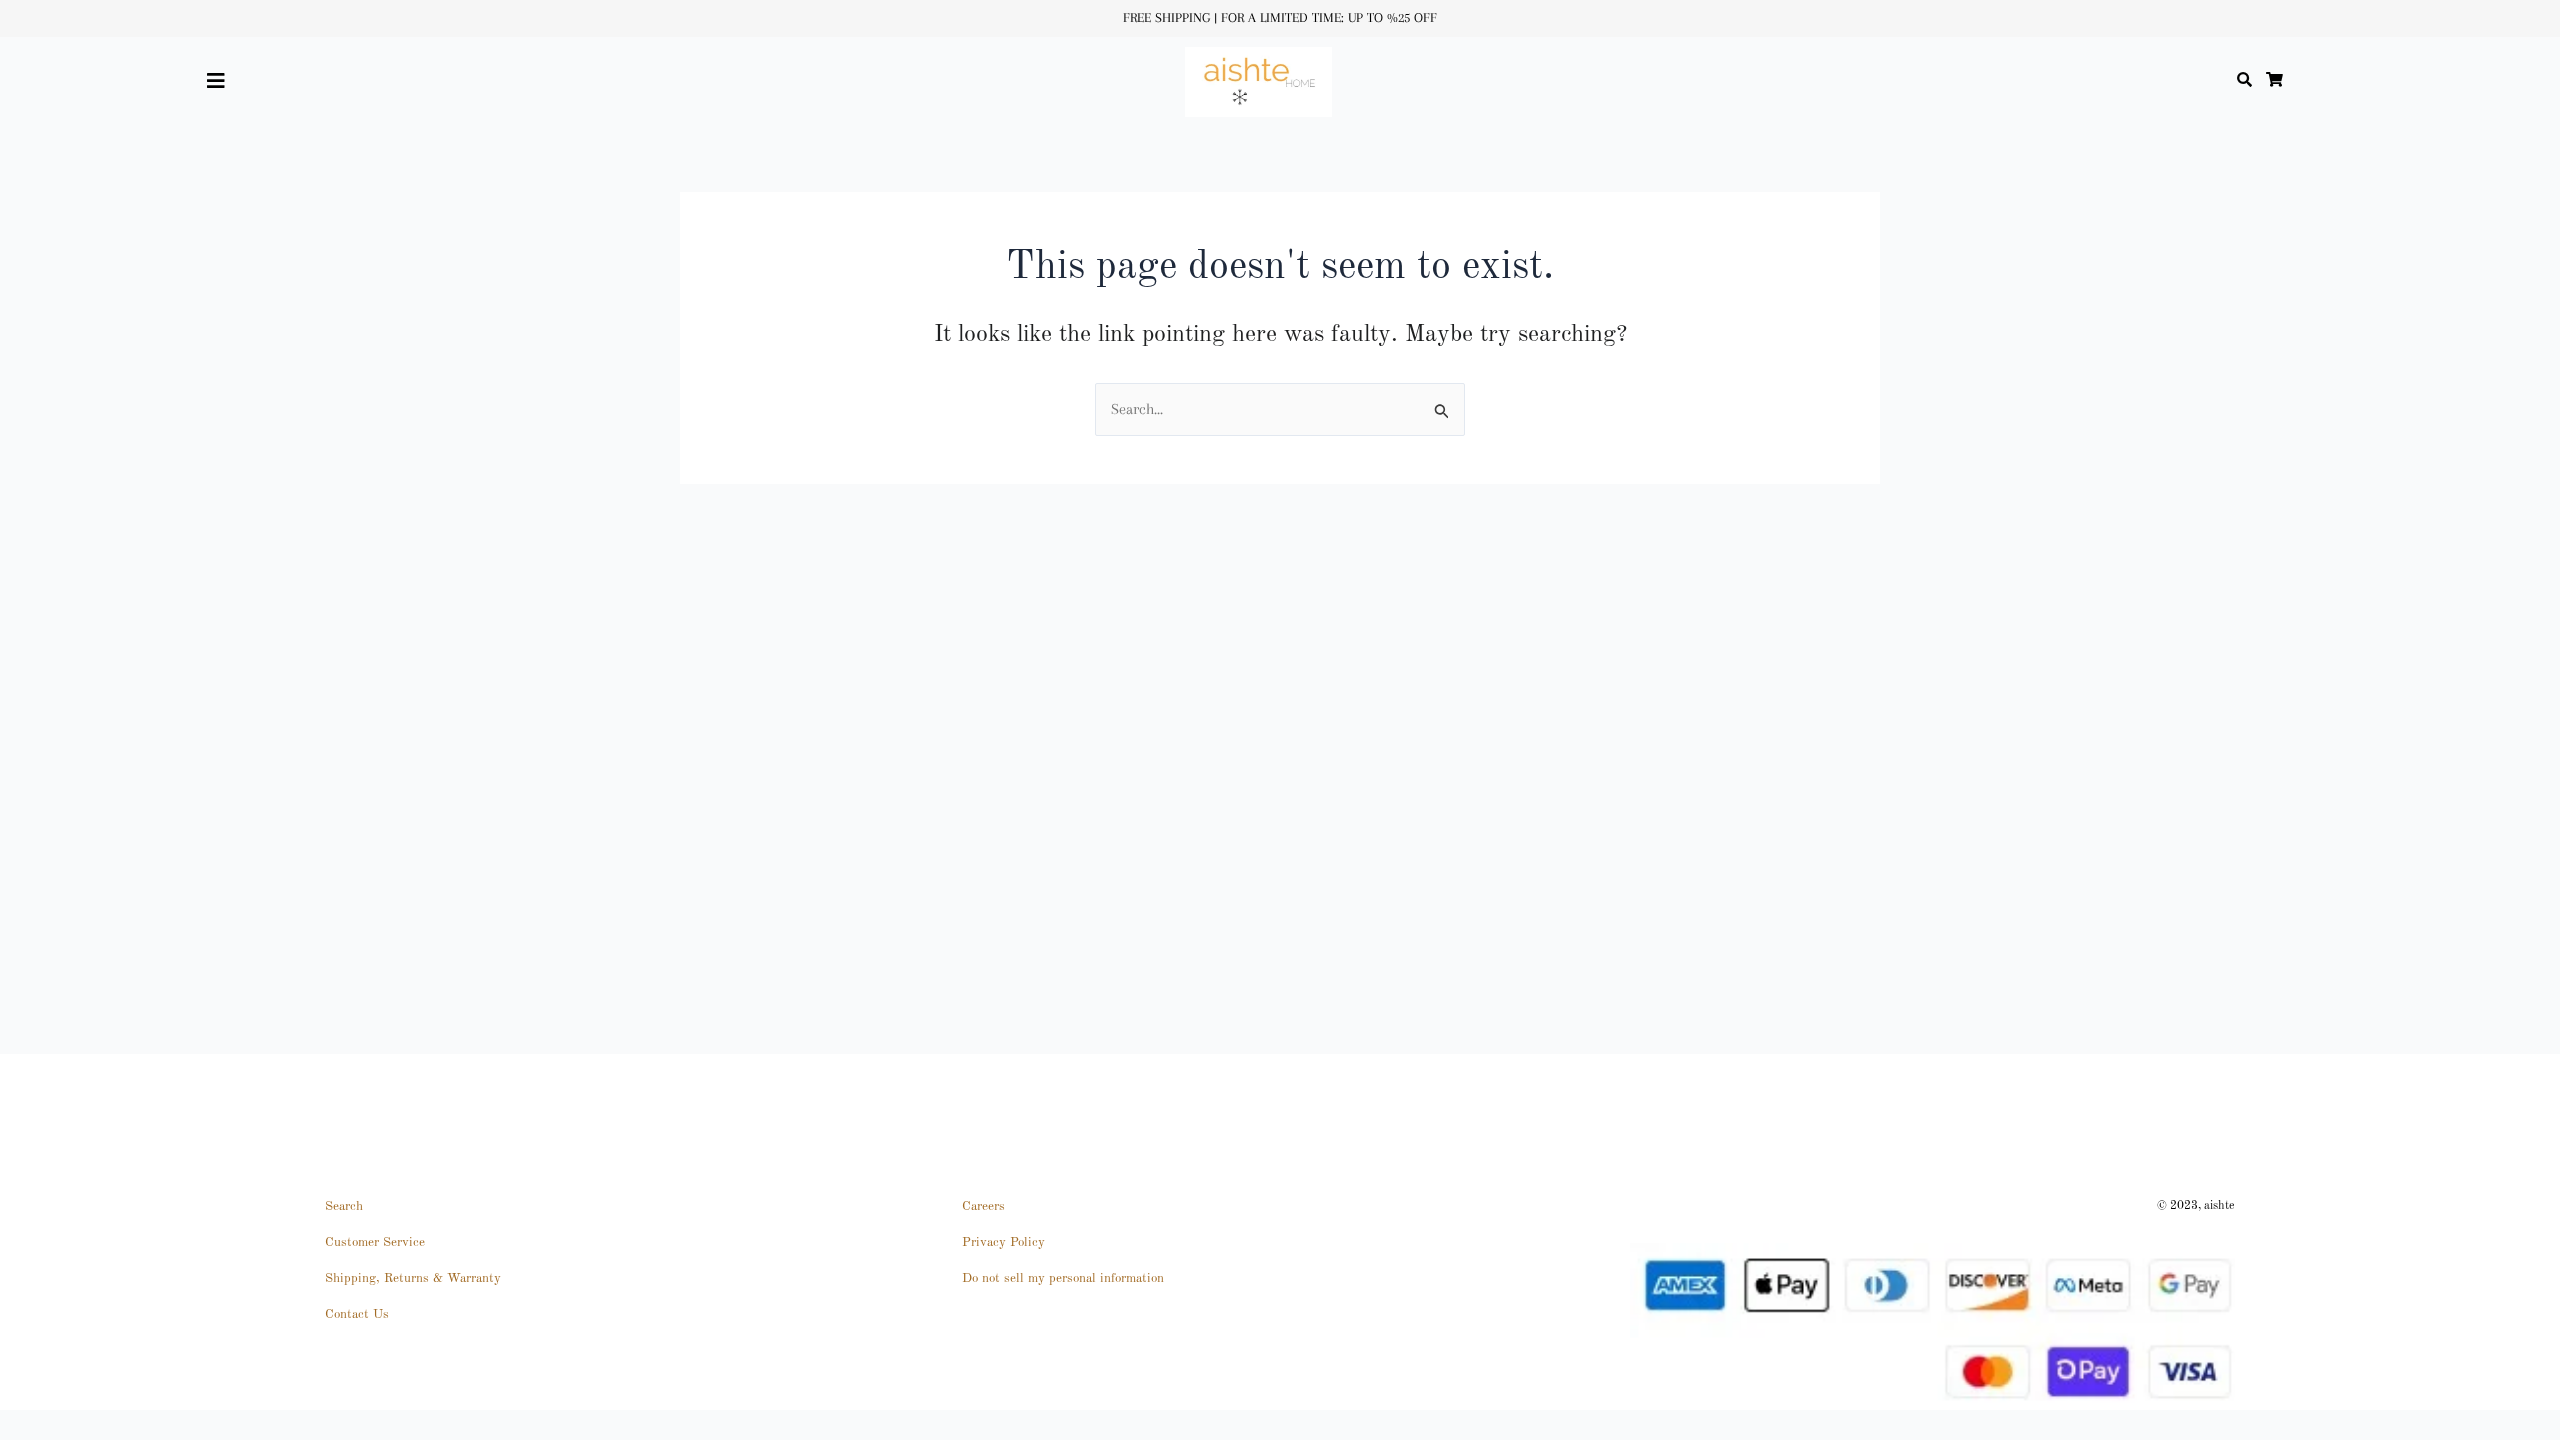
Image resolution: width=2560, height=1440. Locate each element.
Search (344, 1206)
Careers (983, 1206)
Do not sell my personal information (1063, 1278)
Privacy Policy (1003, 1242)
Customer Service (375, 1242)
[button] (254, 81)
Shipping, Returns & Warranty (413, 1278)
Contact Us (357, 1314)
